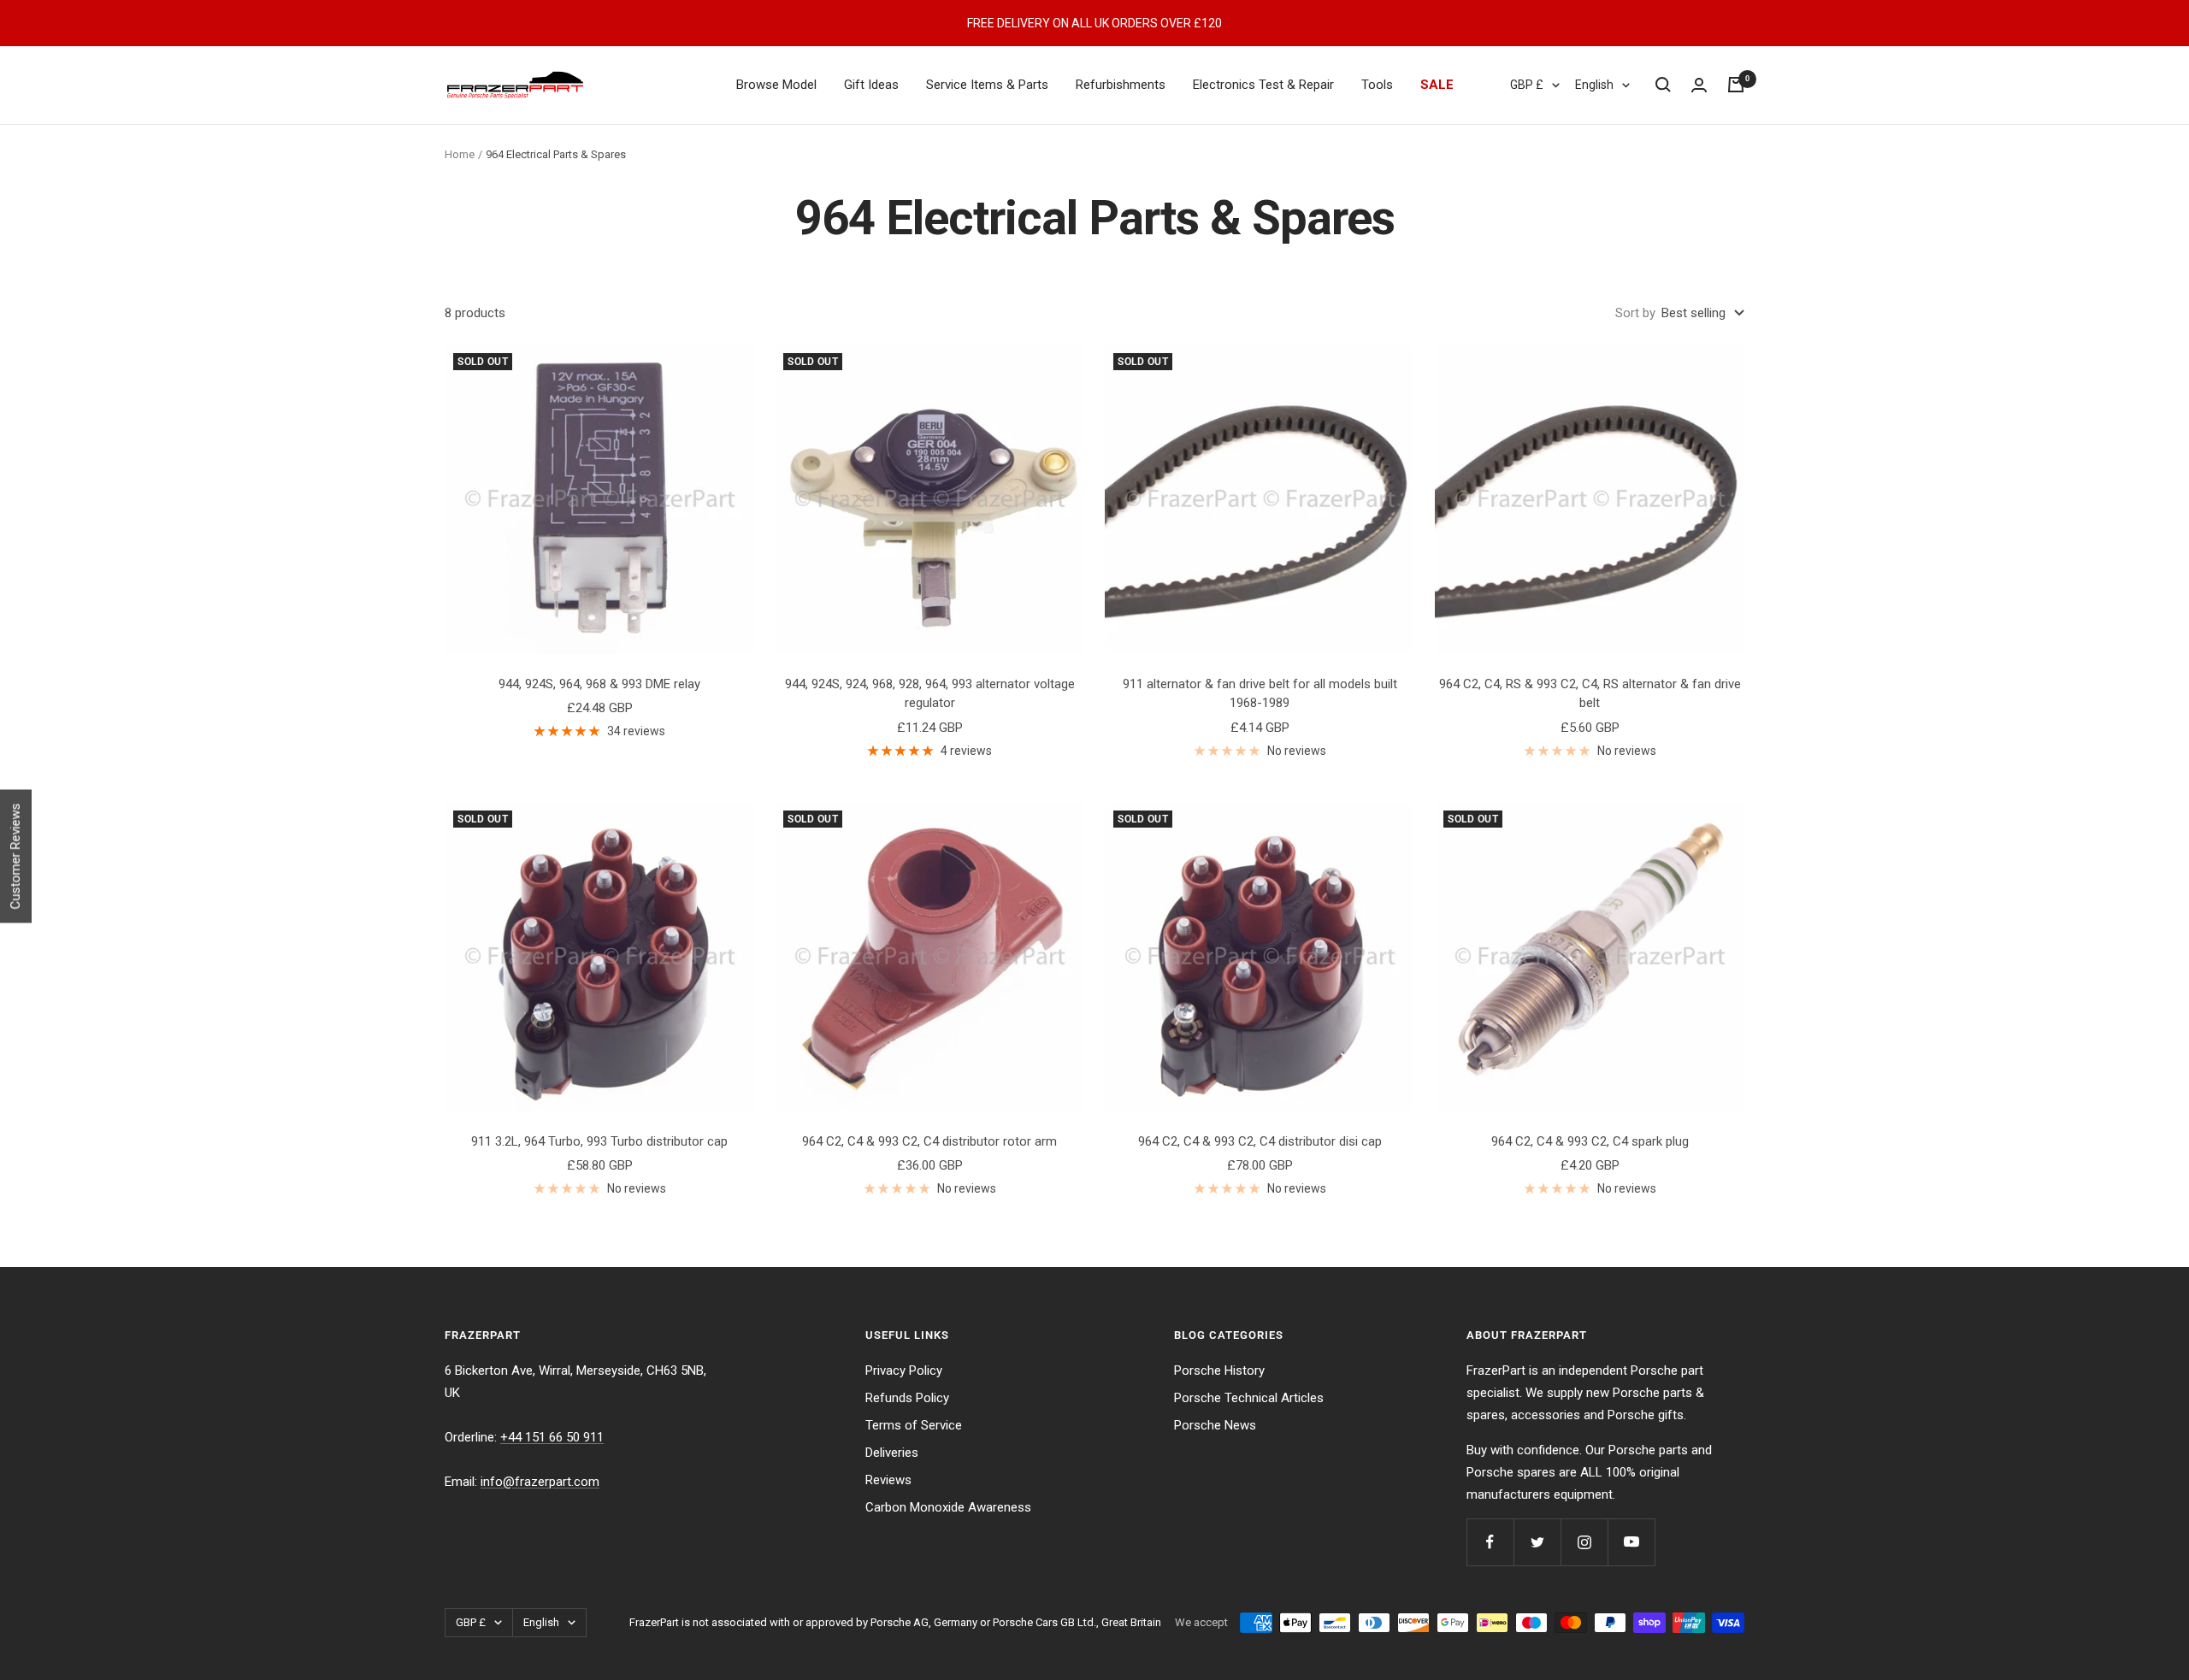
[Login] (1699, 85)
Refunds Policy (907, 1398)
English (1594, 85)
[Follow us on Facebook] (1490, 1542)
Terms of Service (914, 1425)
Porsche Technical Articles (1249, 1398)
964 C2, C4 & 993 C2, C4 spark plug (1590, 1141)
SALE (1437, 85)
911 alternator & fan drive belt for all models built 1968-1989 (1260, 694)
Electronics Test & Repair (1263, 85)
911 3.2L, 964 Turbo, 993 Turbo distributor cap (599, 1141)
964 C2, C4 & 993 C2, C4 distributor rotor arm (929, 1141)
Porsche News (1215, 1425)
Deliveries (892, 1453)
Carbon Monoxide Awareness (948, 1507)
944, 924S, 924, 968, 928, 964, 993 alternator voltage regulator (930, 694)
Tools (1377, 85)
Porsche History (1219, 1371)
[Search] (1663, 85)
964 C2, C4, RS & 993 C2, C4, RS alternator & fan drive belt (1590, 694)
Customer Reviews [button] (15, 856)
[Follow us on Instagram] (1584, 1542)
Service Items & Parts (987, 85)
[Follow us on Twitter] (1537, 1542)
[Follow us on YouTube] (1631, 1542)
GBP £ (1527, 85)
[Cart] (1736, 85)
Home (460, 154)
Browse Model (776, 85)
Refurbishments (1121, 85)
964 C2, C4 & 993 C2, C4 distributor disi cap (1260, 1141)
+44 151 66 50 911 (552, 1437)
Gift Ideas (871, 85)
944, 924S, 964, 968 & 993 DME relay (599, 684)
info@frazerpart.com (540, 1482)
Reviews (888, 1480)
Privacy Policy (904, 1371)
